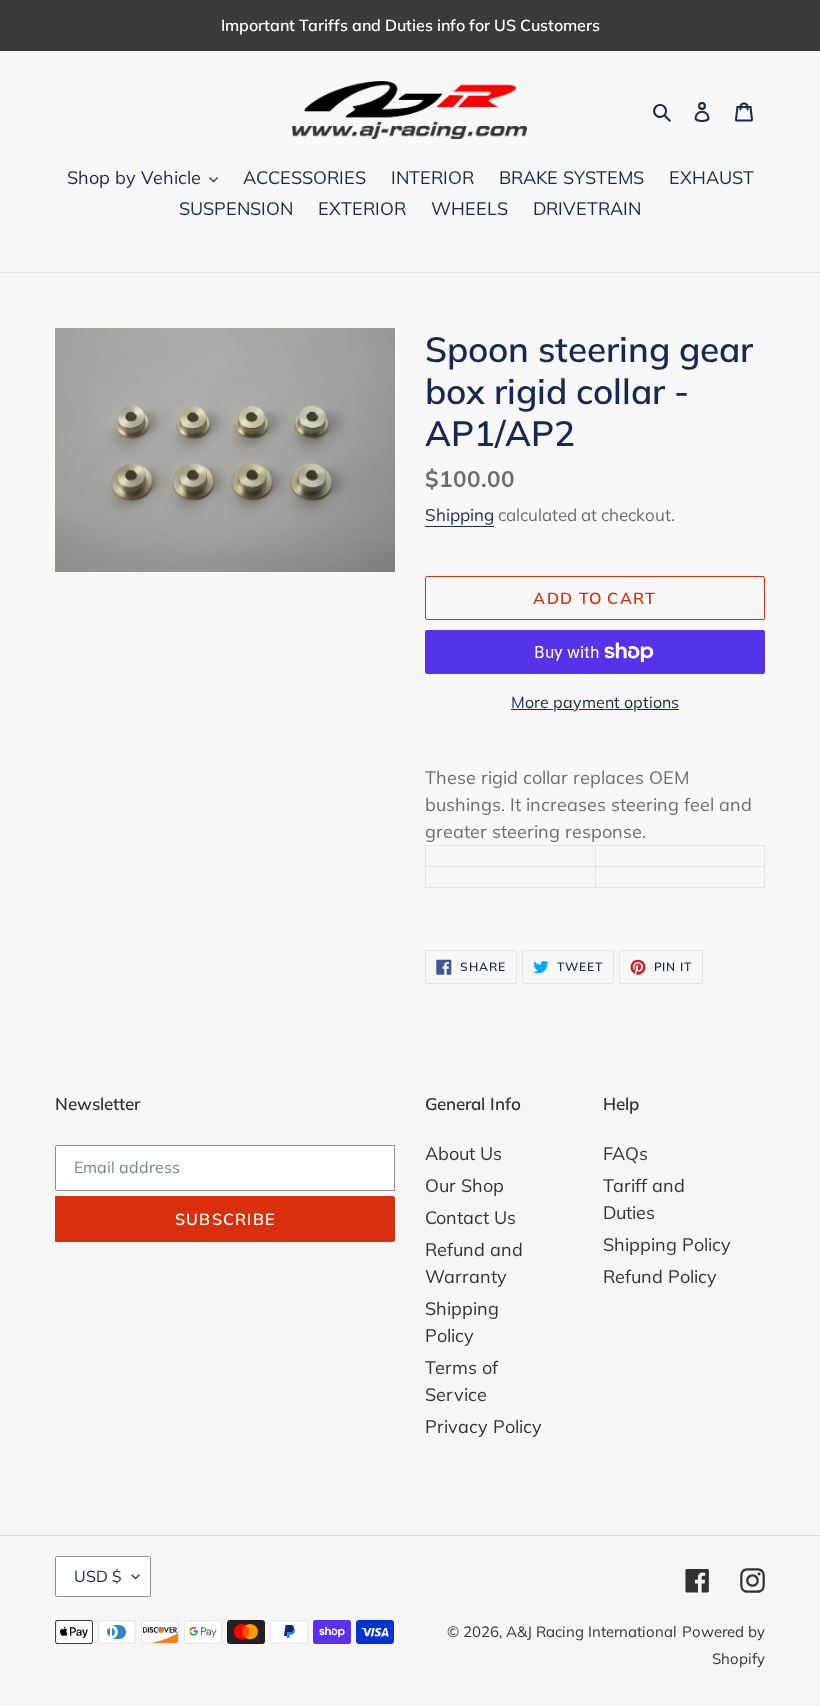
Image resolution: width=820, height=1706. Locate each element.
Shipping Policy (667, 1244)
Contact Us (470, 1217)
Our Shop (464, 1185)
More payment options (595, 702)
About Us (463, 1153)
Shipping (459, 514)
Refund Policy (660, 1276)
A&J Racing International (591, 1631)
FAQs (625, 1153)
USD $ (98, 1576)
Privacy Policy (483, 1426)
